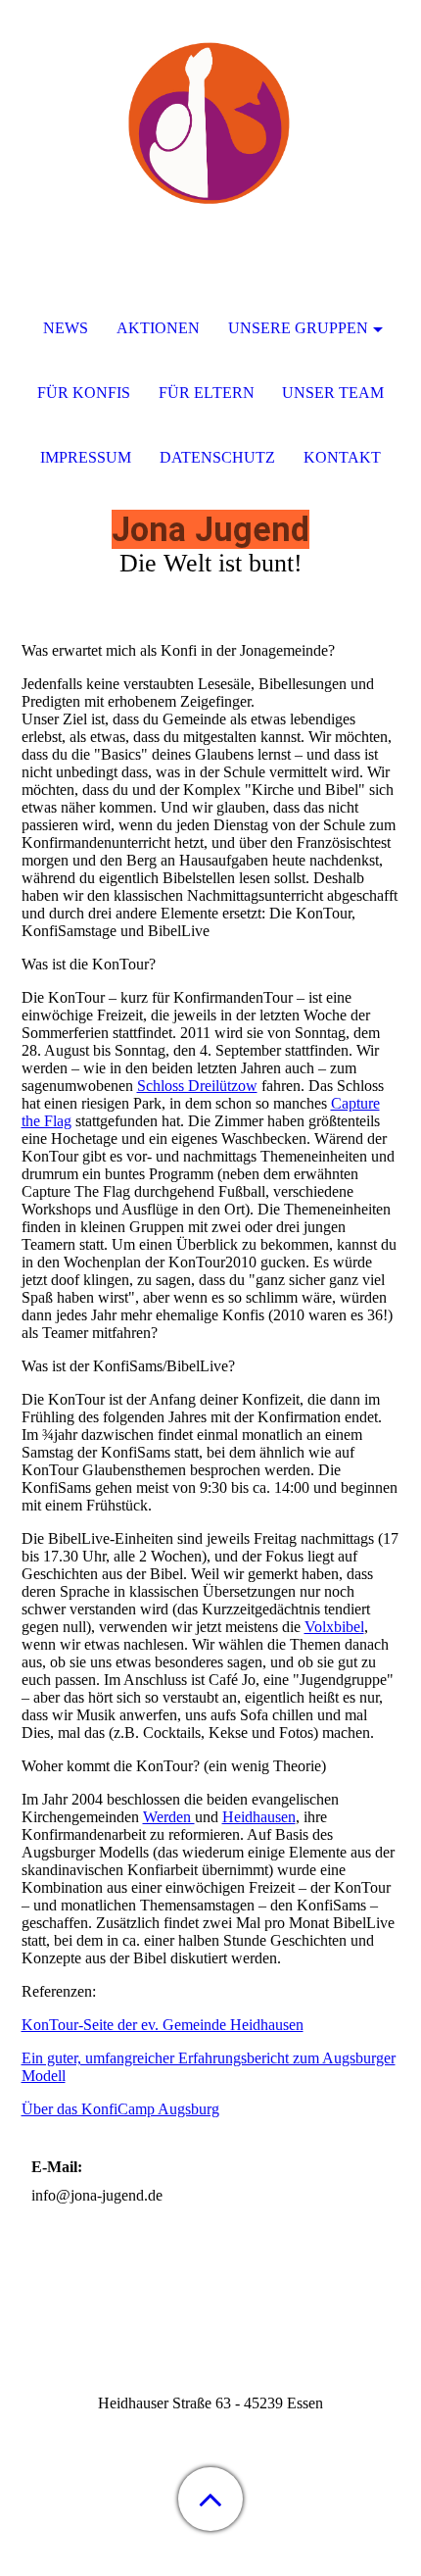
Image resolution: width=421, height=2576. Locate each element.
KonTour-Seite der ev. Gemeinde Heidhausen (163, 2025)
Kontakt (342, 457)
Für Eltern (207, 393)
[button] (210, 2499)
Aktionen (158, 328)
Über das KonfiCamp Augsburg (120, 2109)
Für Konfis (84, 393)
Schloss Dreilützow (197, 1086)
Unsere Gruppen (298, 328)
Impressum (86, 457)
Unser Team (333, 393)
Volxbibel (334, 1627)
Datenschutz (217, 457)
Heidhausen (259, 1817)
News (66, 328)
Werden (169, 1817)
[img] (210, 123)
